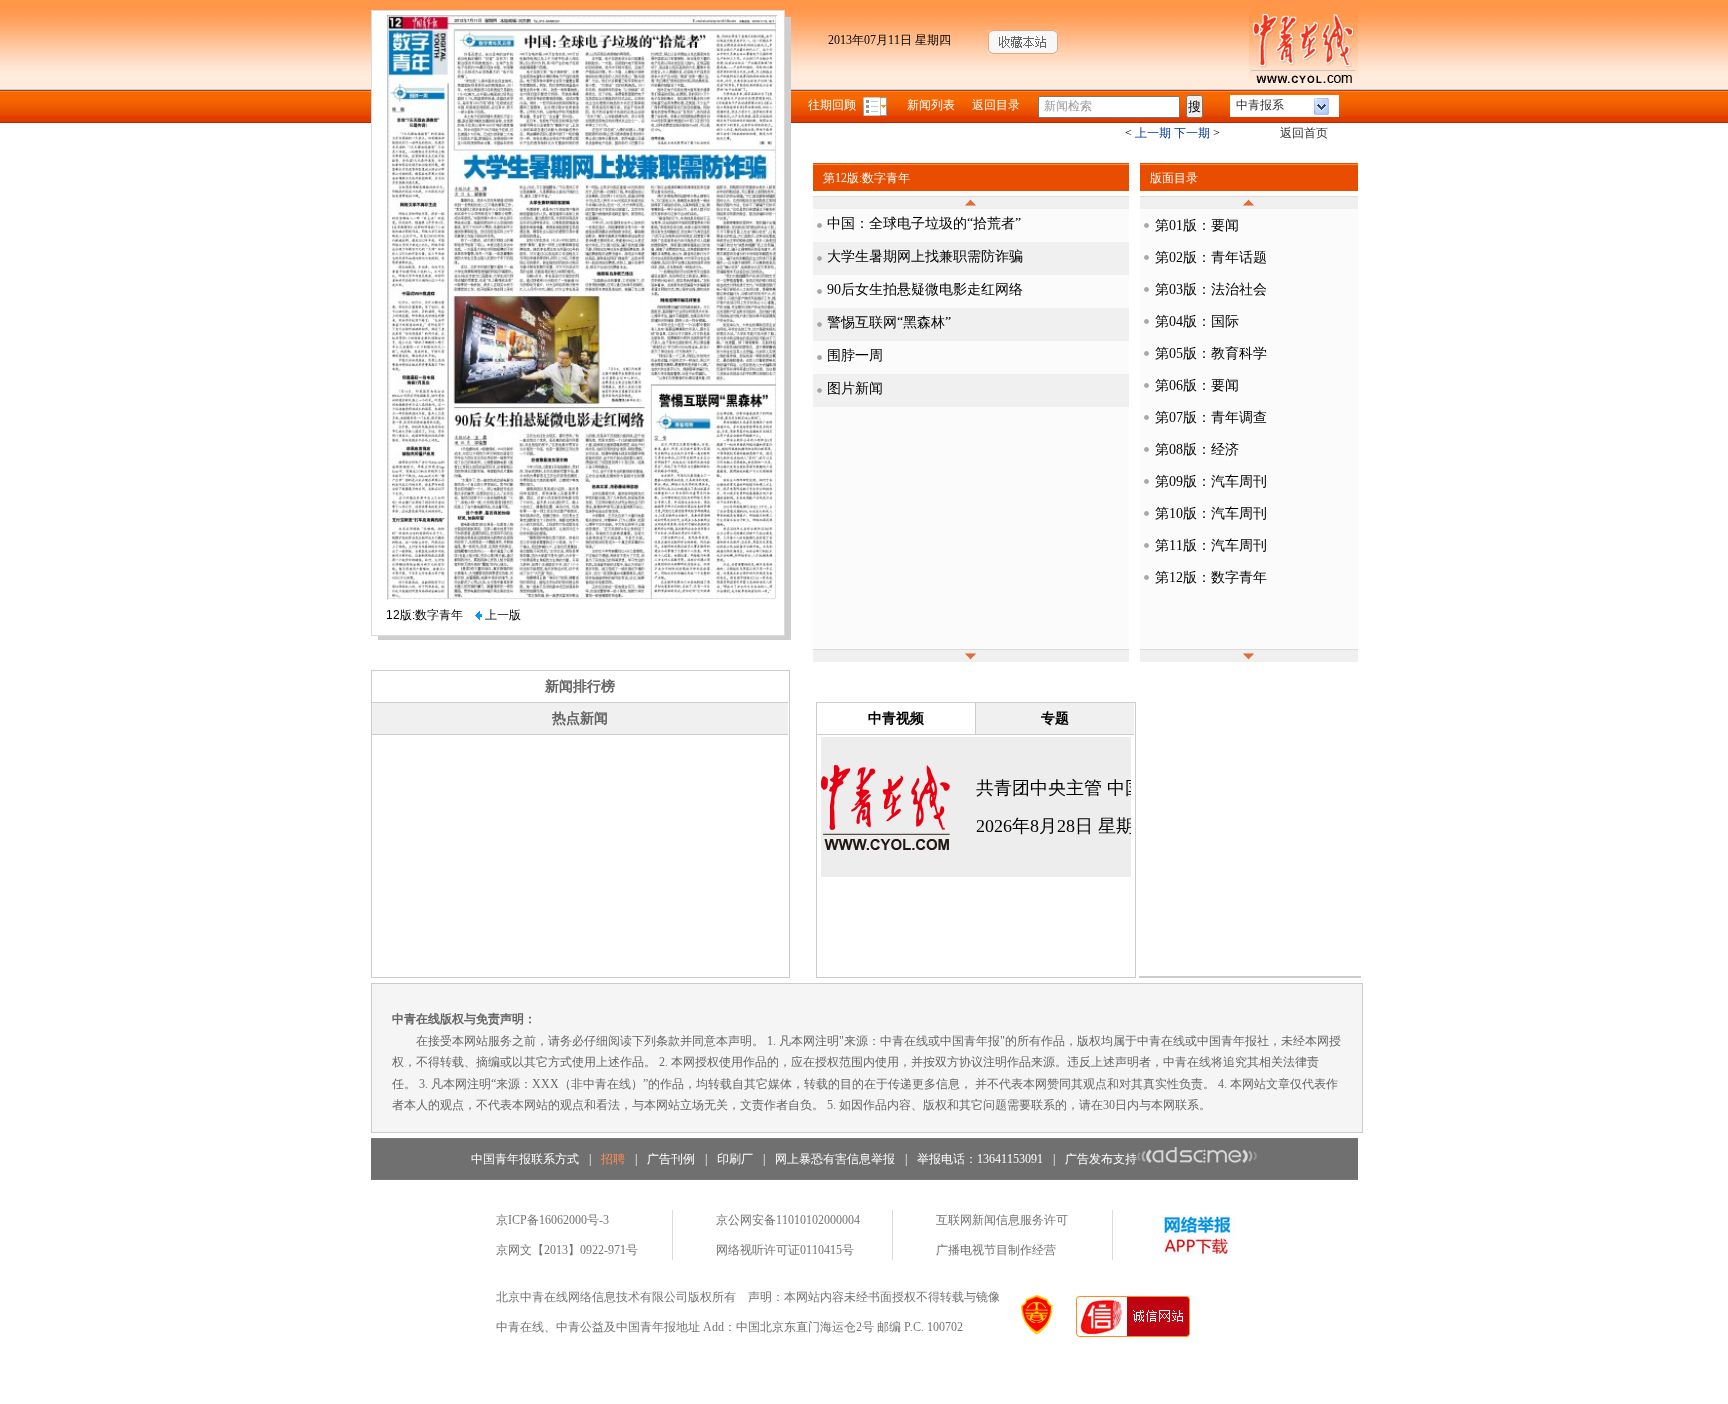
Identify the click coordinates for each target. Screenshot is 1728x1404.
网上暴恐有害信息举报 (835, 1159)
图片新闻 (855, 388)
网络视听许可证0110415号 (785, 1250)
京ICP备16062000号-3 (552, 1220)
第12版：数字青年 (1211, 577)
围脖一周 (855, 355)
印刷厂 (735, 1159)
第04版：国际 (1197, 321)
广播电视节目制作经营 (996, 1250)
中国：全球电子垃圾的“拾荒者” (924, 223)
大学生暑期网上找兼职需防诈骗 (925, 256)
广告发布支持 (1101, 1159)
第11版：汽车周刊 (1211, 545)
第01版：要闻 (1197, 225)
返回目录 (996, 105)
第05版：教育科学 (1211, 353)
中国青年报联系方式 (525, 1159)
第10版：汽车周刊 (1211, 513)
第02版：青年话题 (1211, 257)
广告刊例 (671, 1159)
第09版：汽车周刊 (1211, 481)
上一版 (501, 615)
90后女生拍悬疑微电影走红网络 (925, 289)
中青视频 (896, 718)
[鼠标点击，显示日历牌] (876, 105)
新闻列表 (931, 105)
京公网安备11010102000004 (788, 1220)
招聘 (613, 1159)
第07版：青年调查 (1211, 417)
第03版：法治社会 (1211, 289)
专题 (1055, 718)
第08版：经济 (1197, 449)
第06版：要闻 (1197, 385)
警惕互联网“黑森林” (889, 322)
